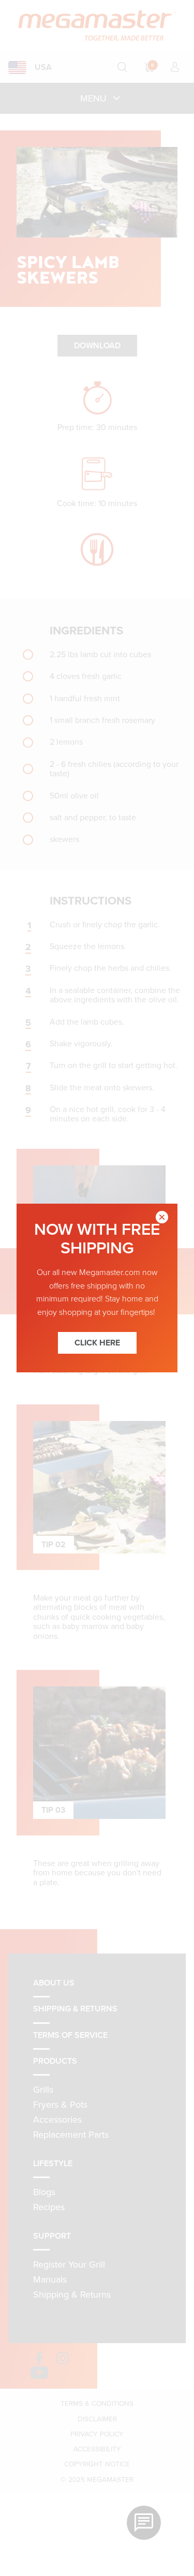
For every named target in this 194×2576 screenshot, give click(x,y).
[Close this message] (162, 1219)
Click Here (97, 1343)
